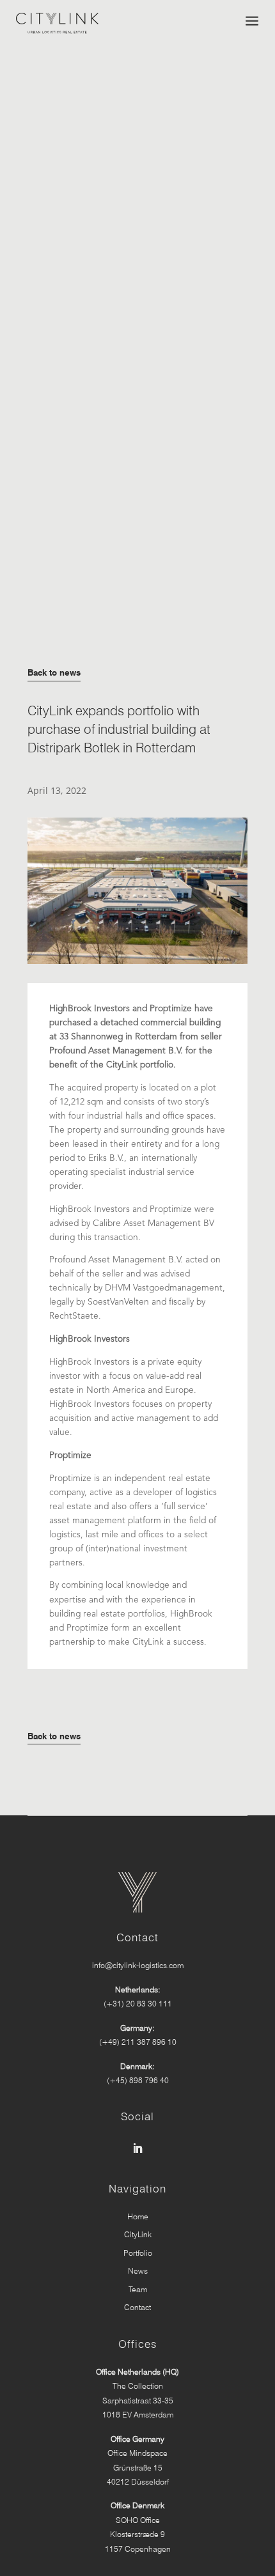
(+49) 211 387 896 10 (138, 2042)
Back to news (54, 672)
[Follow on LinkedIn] (137, 2148)
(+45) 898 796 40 (138, 2080)
